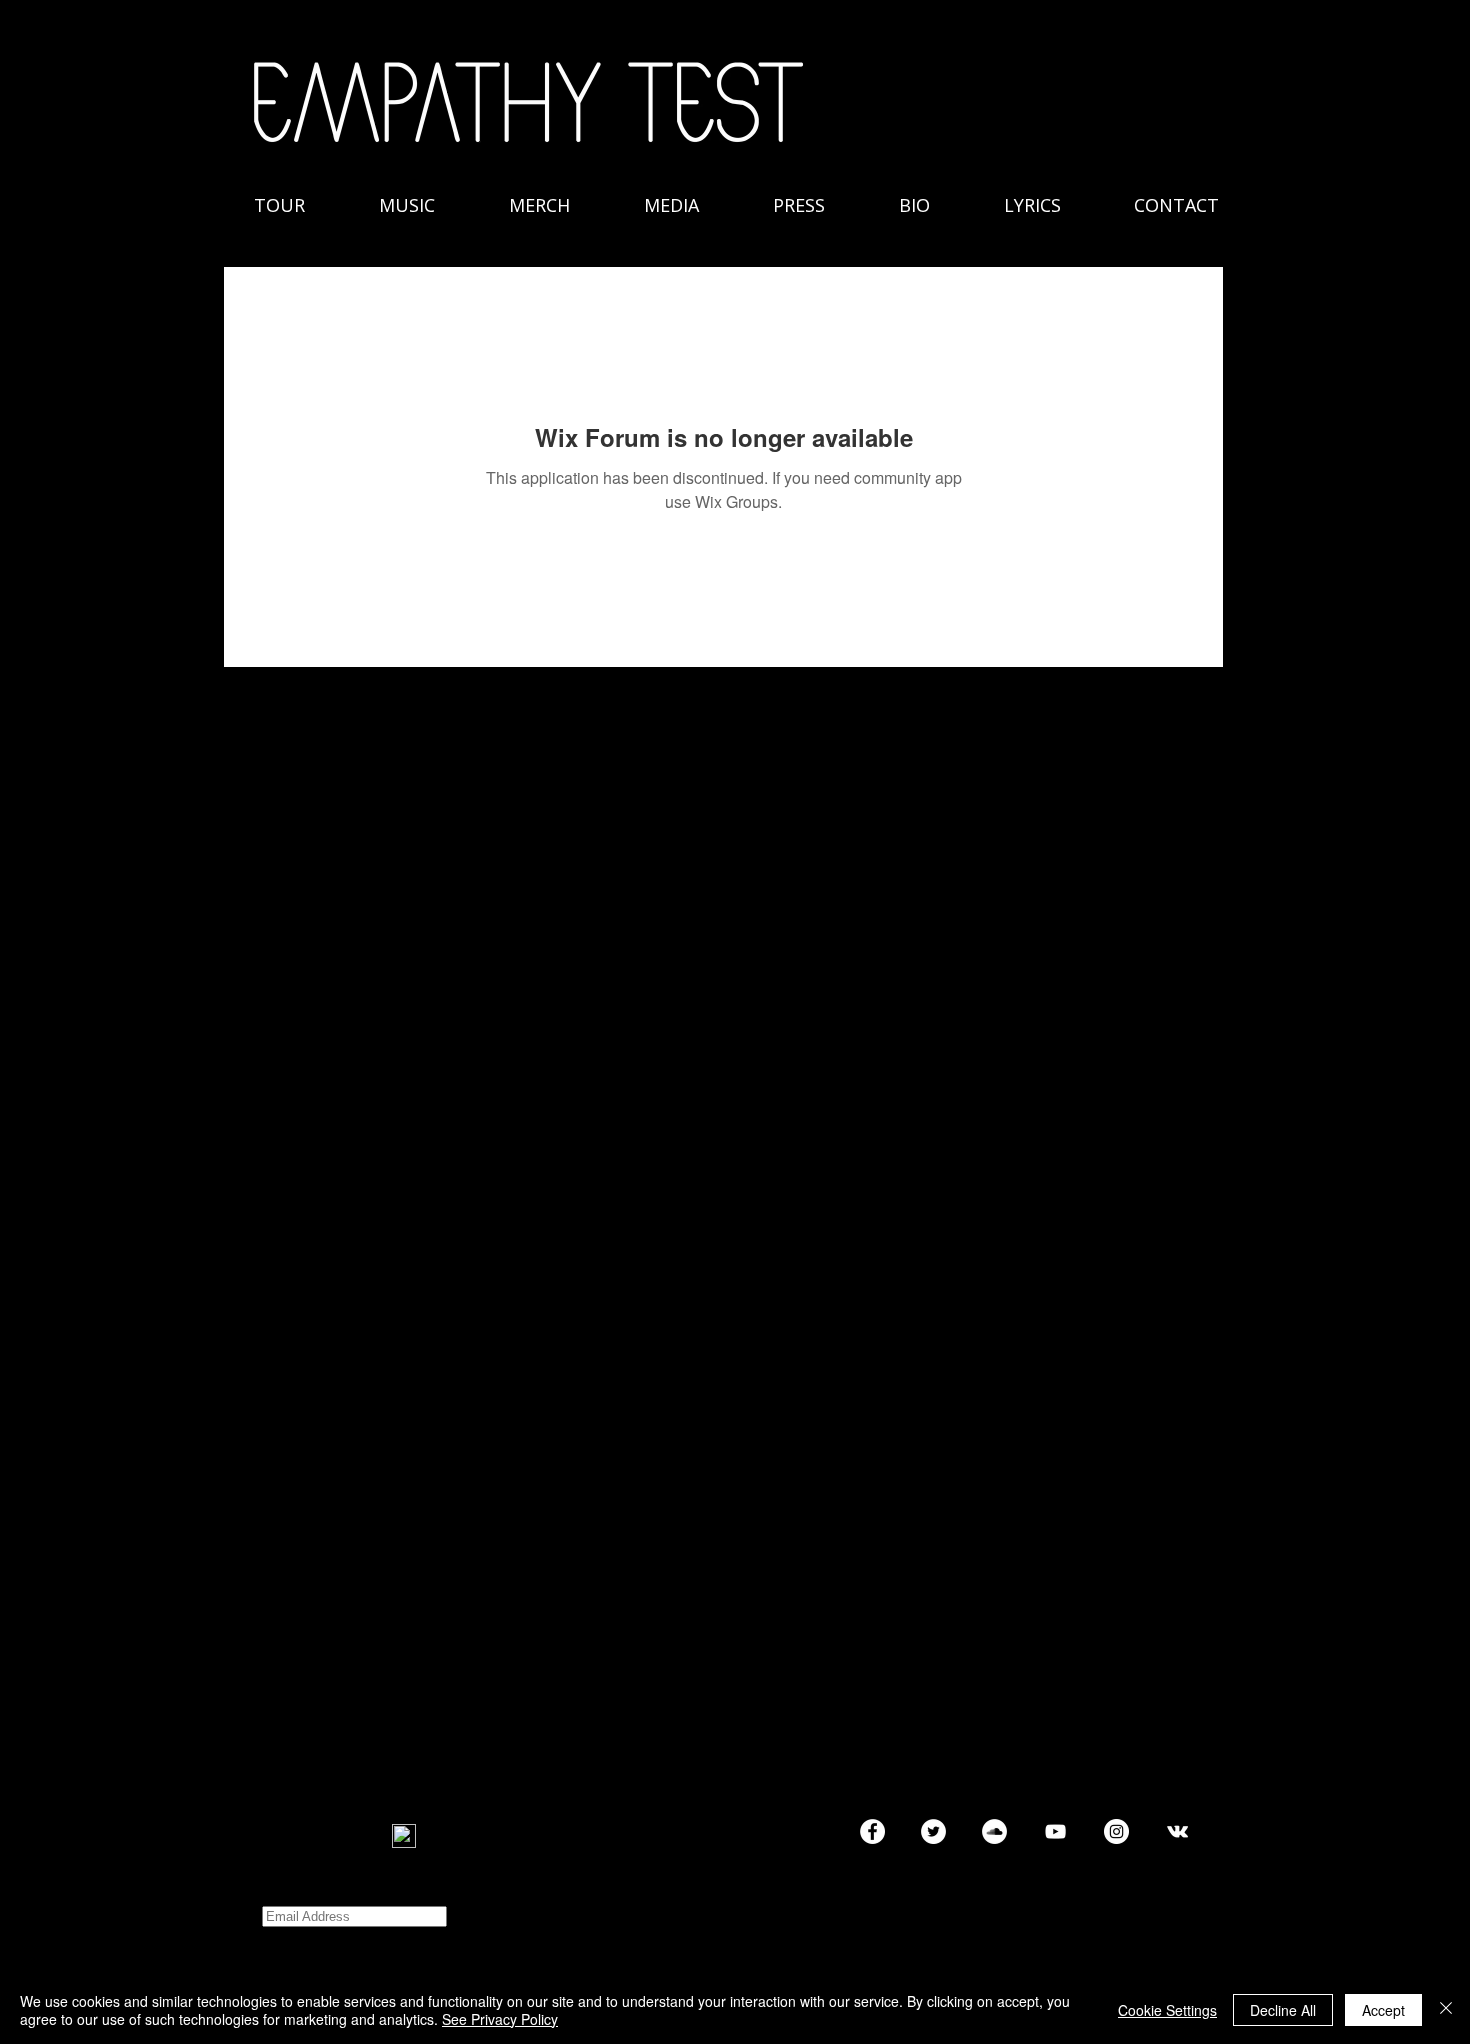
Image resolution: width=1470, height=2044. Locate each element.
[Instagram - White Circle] (1116, 1831)
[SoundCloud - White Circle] (994, 1831)
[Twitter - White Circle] (933, 1831)
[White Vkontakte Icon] (1177, 1831)
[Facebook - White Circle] (872, 1831)
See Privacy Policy (500, 2019)
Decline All (1283, 2010)
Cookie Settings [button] (1167, 2010)
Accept (1383, 2010)
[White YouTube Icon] (1055, 1831)
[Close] (1446, 2010)
